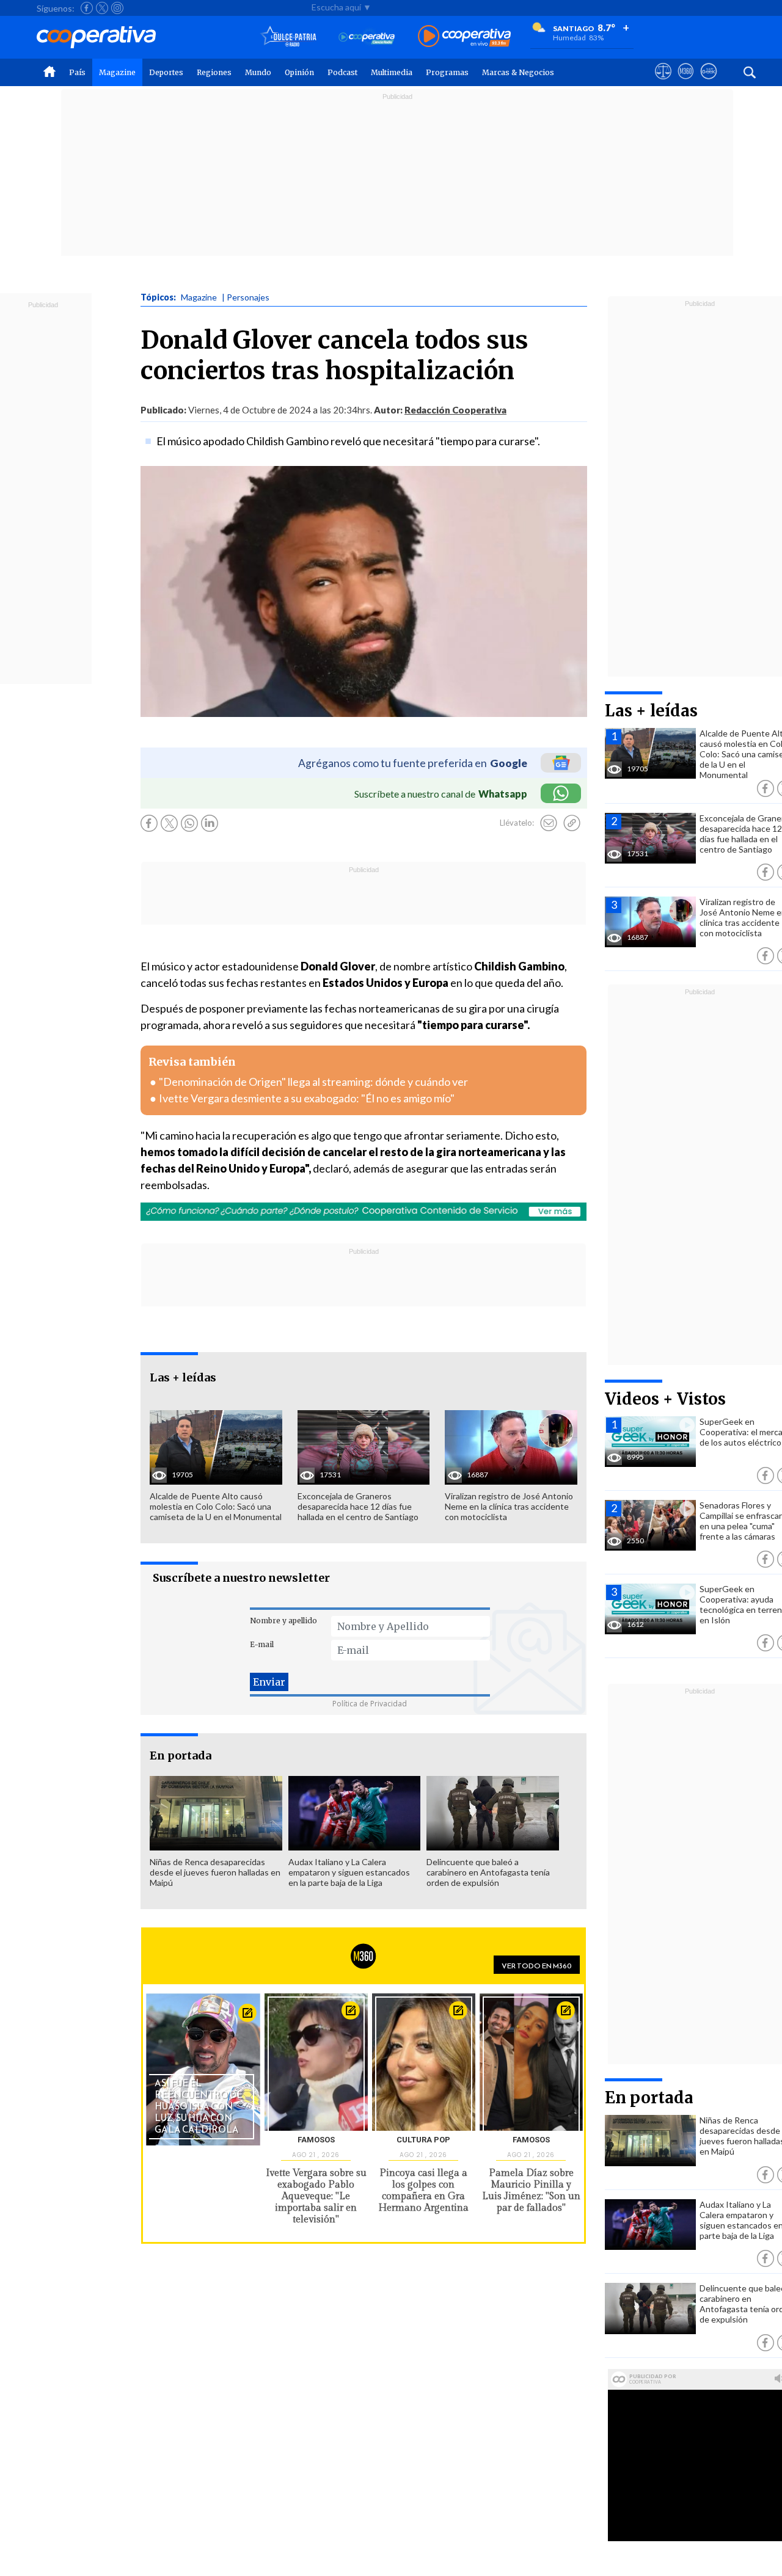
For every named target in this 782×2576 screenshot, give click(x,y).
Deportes (166, 72)
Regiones (214, 72)
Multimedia (392, 72)
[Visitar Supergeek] (708, 82)
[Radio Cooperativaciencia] (367, 37)
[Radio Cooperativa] (464, 37)
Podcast (342, 72)
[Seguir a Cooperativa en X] (102, 8)
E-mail (262, 1644)
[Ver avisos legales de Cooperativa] (663, 82)
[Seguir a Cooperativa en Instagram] (117, 8)
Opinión (299, 72)
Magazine (117, 72)
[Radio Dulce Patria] (289, 37)
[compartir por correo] (549, 823)
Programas (447, 72)
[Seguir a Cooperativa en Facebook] (87, 8)
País (77, 72)
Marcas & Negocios (518, 72)
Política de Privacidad (370, 1704)
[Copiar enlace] (572, 823)
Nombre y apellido (283, 1621)
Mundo (258, 72)
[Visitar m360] (686, 82)
